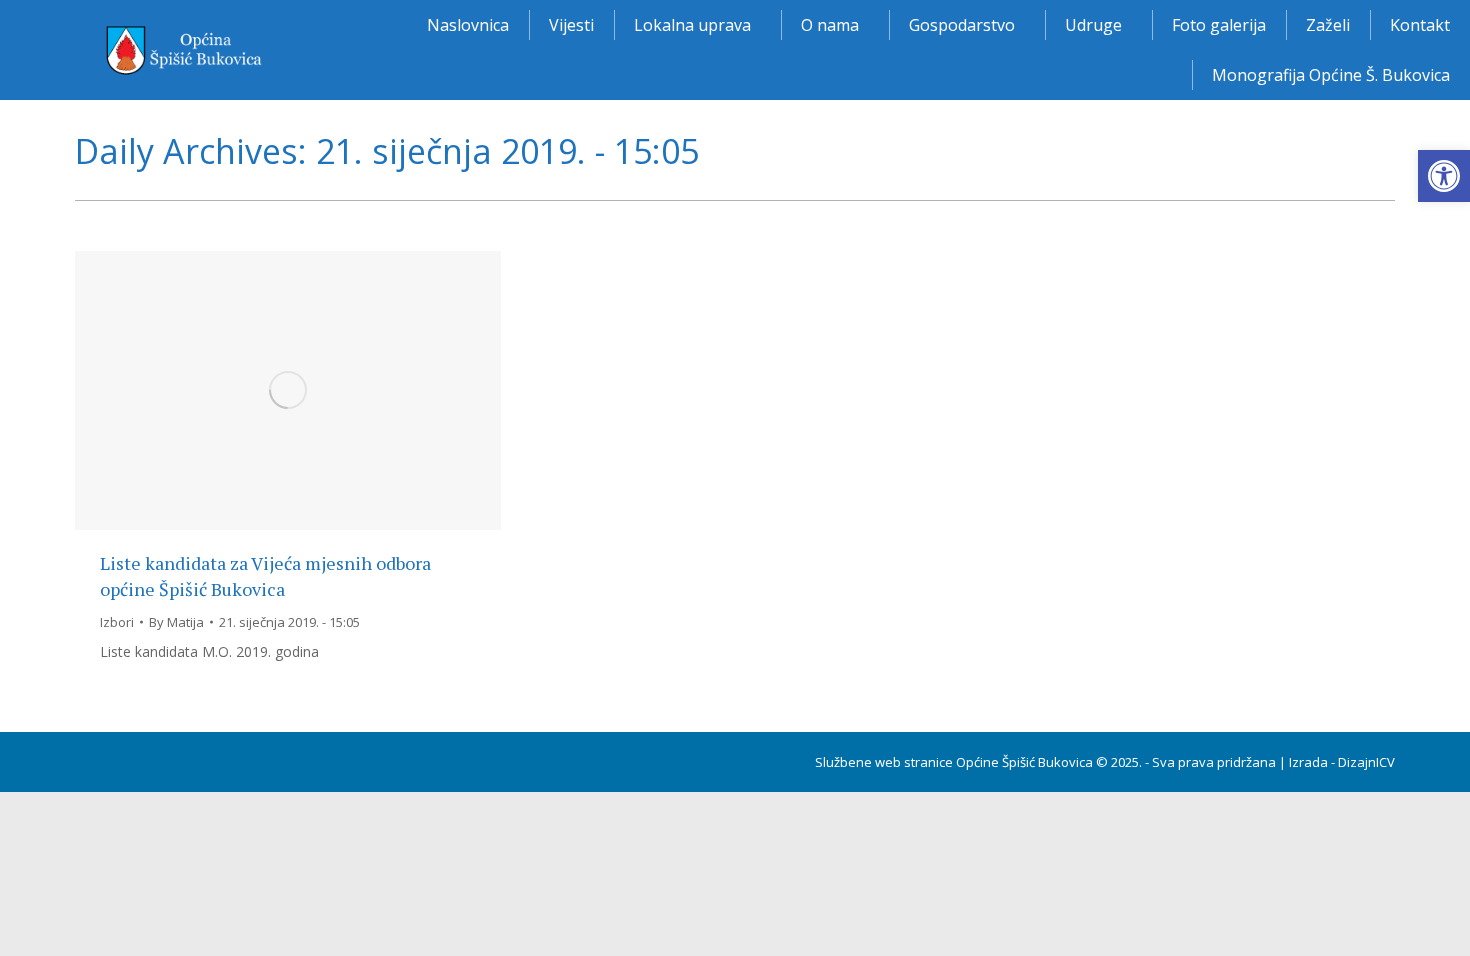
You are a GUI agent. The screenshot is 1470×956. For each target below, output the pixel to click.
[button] (1444, 176)
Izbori (117, 622)
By (176, 622)
